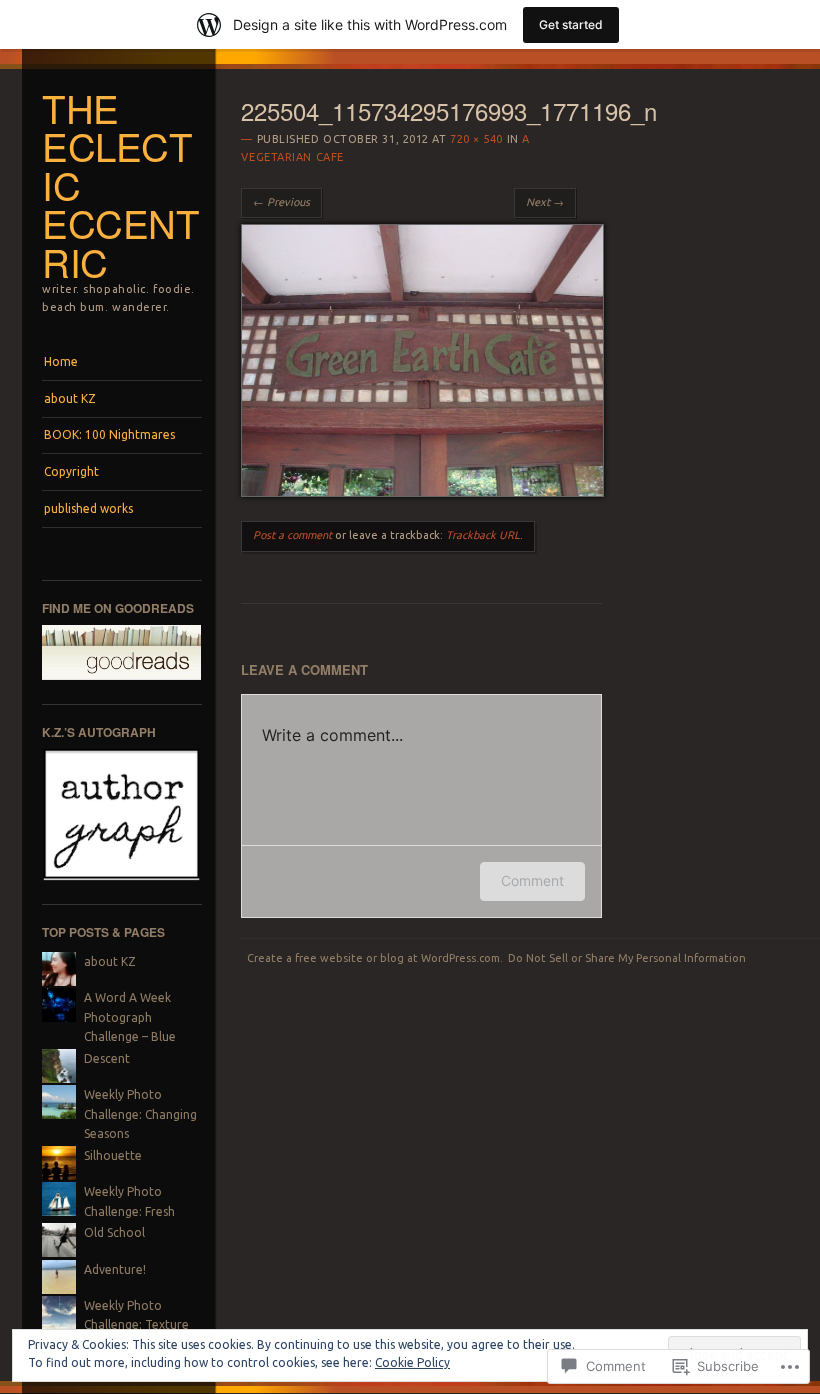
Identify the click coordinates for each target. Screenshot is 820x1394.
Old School (114, 1232)
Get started (571, 24)
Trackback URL (483, 535)
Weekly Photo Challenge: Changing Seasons (140, 1114)
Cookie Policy (412, 1362)
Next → (545, 202)
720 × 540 (476, 139)
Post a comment (292, 535)
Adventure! (115, 1269)
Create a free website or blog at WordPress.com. (375, 958)
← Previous (281, 202)
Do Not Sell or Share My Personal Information (627, 958)
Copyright (71, 471)
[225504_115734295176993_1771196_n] (422, 492)
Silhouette (113, 1155)
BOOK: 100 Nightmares (109, 434)
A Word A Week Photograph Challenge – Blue (130, 1017)
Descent (107, 1058)
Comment (532, 880)
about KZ (70, 398)
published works (88, 508)
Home (61, 361)
